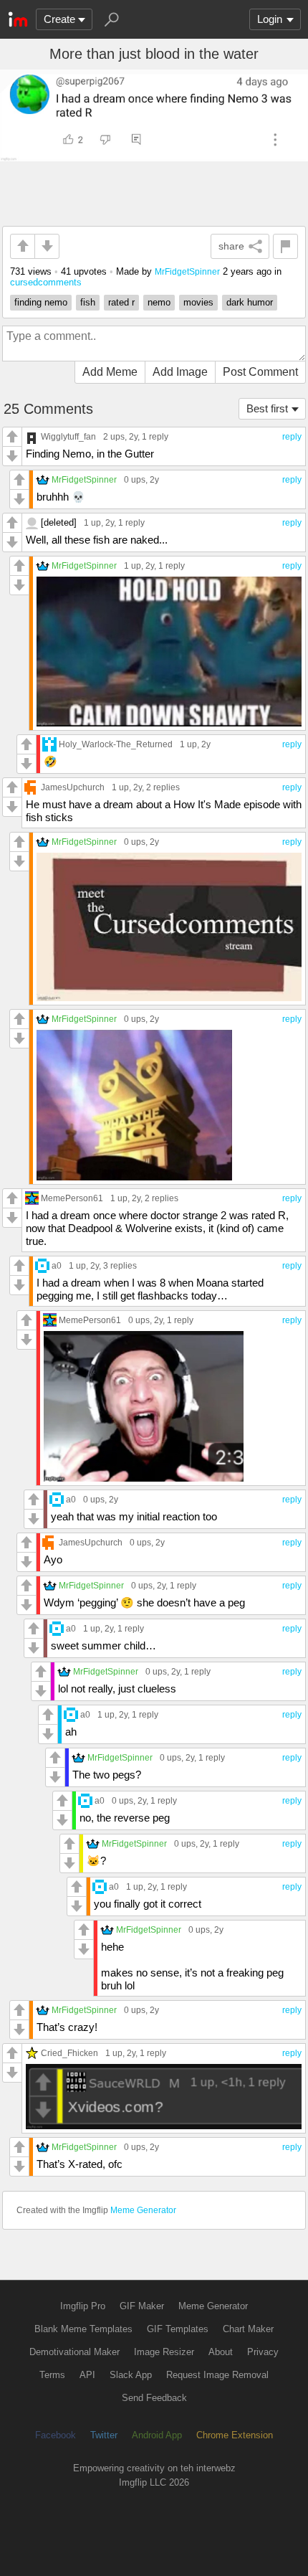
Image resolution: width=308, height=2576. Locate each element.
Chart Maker (248, 2329)
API (87, 2375)
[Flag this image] (285, 246)
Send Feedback (154, 2398)
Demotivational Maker (74, 2352)
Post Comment (260, 372)
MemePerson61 (72, 1198)
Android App (157, 2435)
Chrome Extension (235, 2435)
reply (292, 437)
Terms (52, 2375)
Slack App (131, 2375)
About (221, 2352)
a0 (57, 1265)
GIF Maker (142, 2306)
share (231, 246)
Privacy (263, 2352)
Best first (267, 408)
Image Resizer (164, 2352)
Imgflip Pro (83, 2306)
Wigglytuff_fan (68, 436)
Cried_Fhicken (69, 2053)
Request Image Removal (217, 2375)
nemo (159, 302)
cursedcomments (46, 282)
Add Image (180, 372)
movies (198, 302)
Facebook (56, 2435)
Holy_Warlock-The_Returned (116, 744)
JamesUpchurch (73, 787)
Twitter (104, 2435)
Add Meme (110, 372)
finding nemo (41, 302)
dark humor (250, 302)
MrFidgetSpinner (187, 271)
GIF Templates (178, 2329)
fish (88, 302)
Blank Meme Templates (83, 2329)
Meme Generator (143, 2210)
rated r (121, 302)
